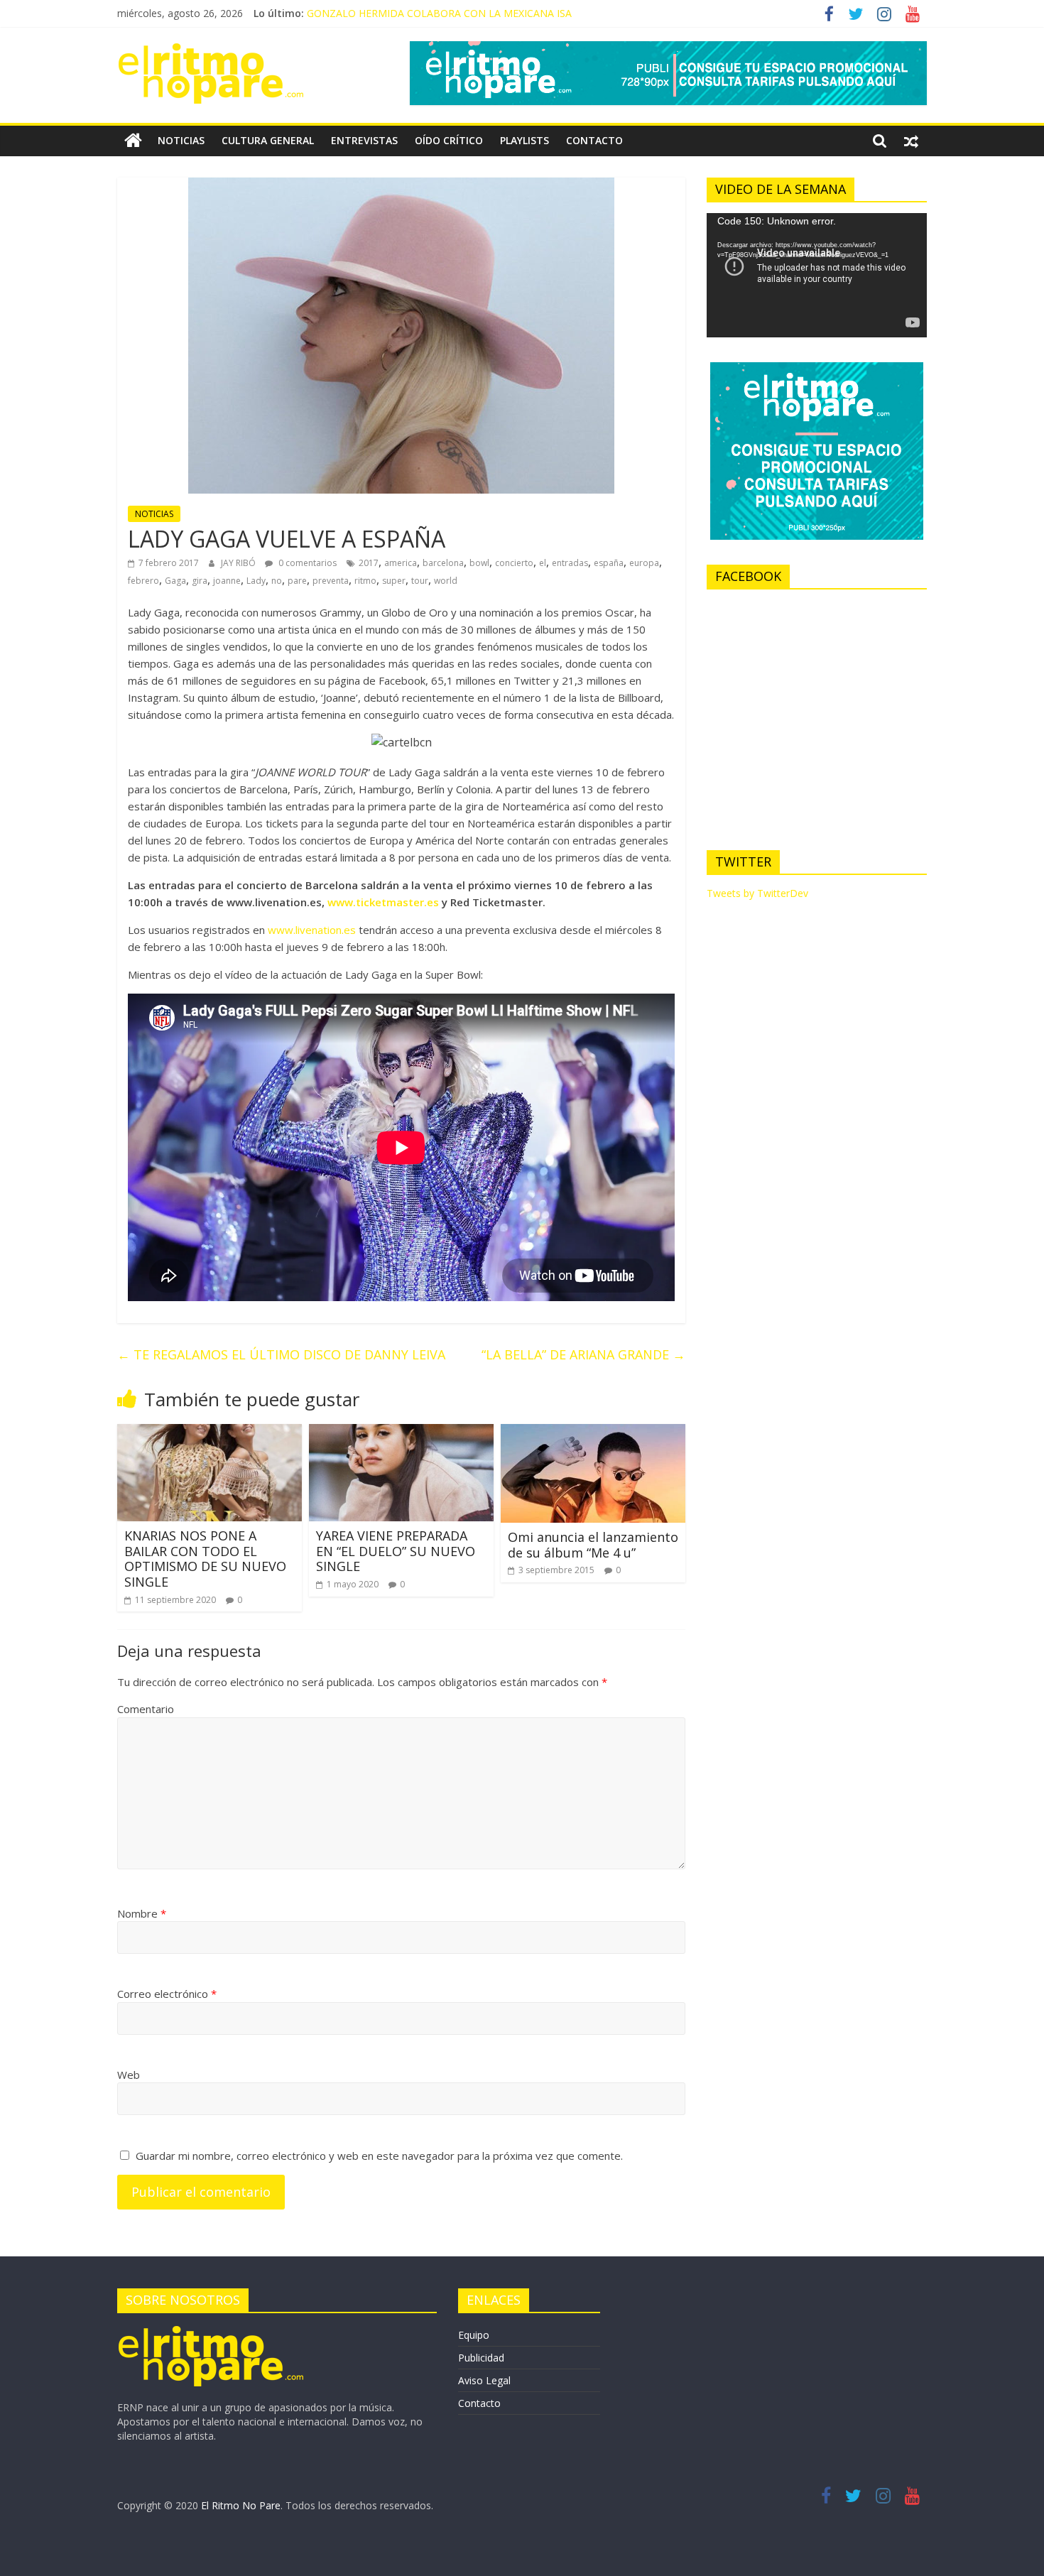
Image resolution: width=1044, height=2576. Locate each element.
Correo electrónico (167, 1994)
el (543, 563)
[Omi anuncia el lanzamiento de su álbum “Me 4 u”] (593, 1433)
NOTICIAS (181, 140)
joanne (227, 581)
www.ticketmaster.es (383, 902)
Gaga (175, 581)
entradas (570, 563)
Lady (256, 581)
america (401, 563)
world (446, 581)
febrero (143, 581)
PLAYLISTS (524, 140)
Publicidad (481, 2358)
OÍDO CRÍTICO (449, 140)
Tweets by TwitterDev (757, 893)
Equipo (474, 2335)
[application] (817, 275)
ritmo (365, 581)
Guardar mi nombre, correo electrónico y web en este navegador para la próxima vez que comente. (379, 2156)
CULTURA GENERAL (268, 140)
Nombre (142, 1913)
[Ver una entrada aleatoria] (911, 141)
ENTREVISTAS (364, 140)
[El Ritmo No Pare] (133, 141)
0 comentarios (306, 563)
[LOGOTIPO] (211, 2331)
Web (129, 2075)
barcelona (443, 563)
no (277, 581)
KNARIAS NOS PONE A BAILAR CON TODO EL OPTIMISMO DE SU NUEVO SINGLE (205, 1559)
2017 (369, 563)
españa (609, 563)
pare (297, 581)
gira (200, 581)
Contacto (479, 2403)
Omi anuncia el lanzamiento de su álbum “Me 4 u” (593, 1545)
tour (420, 581)
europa (644, 563)
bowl (479, 563)
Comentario (146, 1709)
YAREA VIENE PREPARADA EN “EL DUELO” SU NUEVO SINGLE (396, 1551)
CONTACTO (594, 140)
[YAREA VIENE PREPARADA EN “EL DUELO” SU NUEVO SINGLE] (401, 1433)
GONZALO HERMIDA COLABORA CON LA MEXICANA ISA (439, 13)
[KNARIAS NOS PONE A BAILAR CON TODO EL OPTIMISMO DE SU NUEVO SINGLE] (210, 1433)
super (394, 581)
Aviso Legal (484, 2380)
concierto (514, 563)
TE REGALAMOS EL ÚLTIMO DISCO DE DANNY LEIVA (281, 1354)
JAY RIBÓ (239, 563)
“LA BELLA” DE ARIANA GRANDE (583, 1354)
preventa (331, 581)
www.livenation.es (312, 930)
